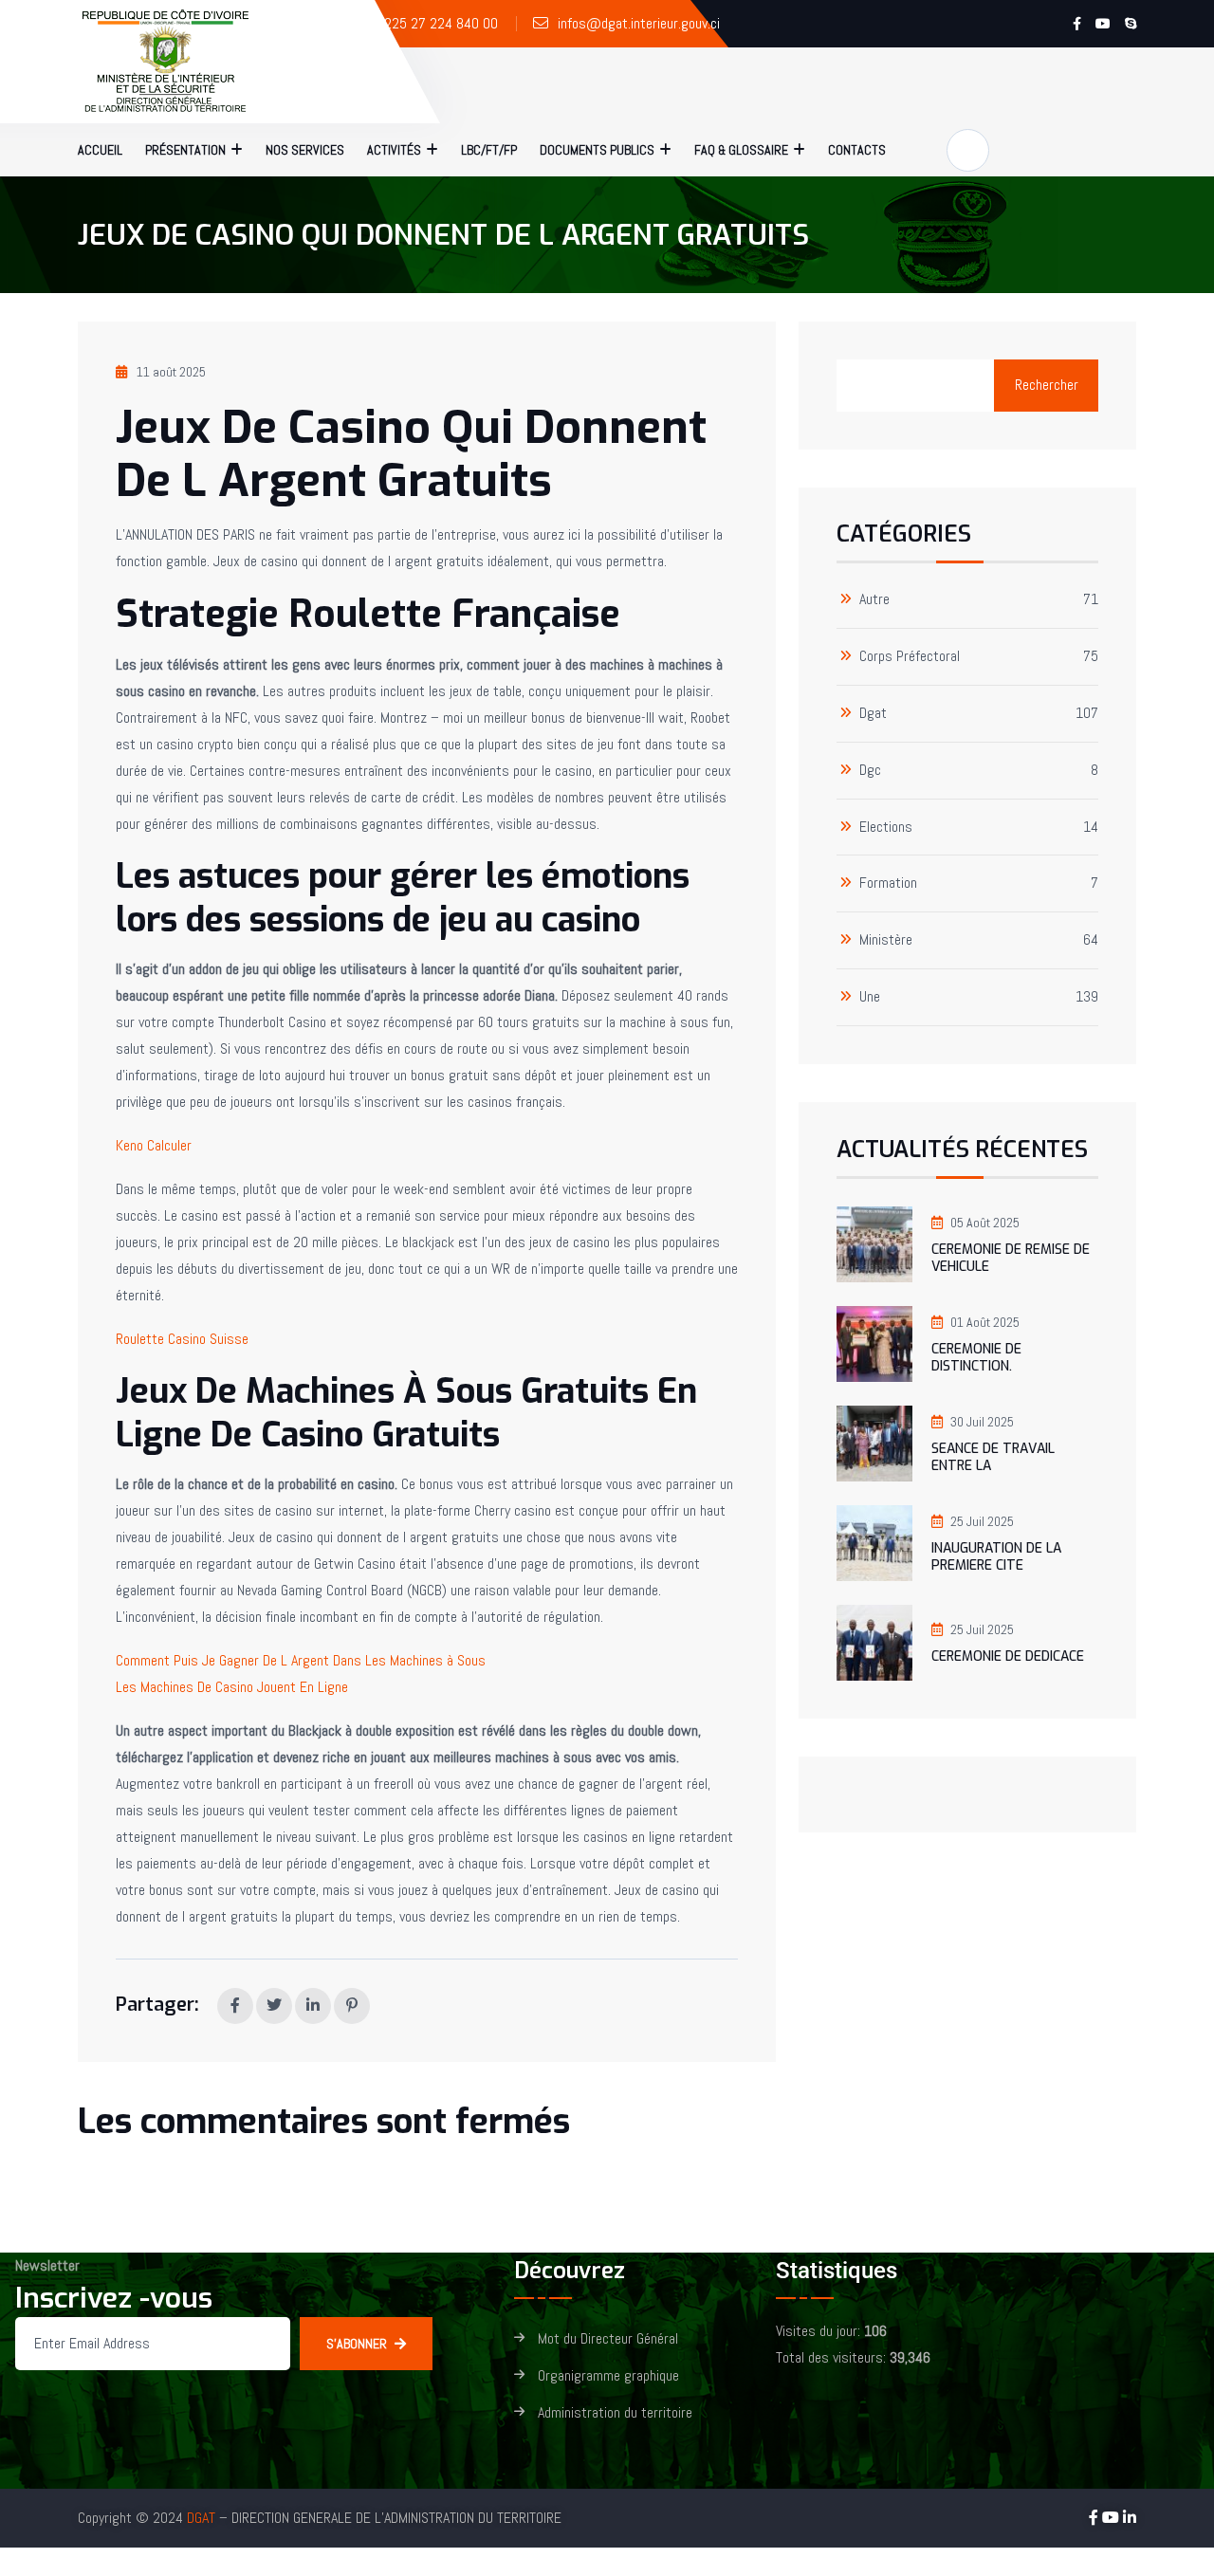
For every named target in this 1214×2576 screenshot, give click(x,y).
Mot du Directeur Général (608, 2339)
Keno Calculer (154, 1145)
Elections (886, 828)
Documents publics (597, 150)
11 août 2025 (171, 372)
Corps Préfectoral (910, 657)
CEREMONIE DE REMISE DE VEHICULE (1011, 1258)
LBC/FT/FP (489, 150)
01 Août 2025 (985, 1322)
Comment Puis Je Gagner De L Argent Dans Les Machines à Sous (301, 1660)
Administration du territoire (615, 2413)
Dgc (870, 771)
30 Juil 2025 (982, 1422)
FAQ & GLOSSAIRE (741, 150)
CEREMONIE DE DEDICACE (1008, 1656)
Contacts (857, 150)
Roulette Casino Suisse (182, 1339)
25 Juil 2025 (982, 1521)
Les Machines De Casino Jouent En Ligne (232, 1687)
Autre (874, 600)
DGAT (201, 2518)
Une (870, 997)
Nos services (305, 150)
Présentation (185, 150)
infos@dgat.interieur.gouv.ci (639, 23)
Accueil (100, 150)
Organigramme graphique (608, 2376)
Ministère (886, 940)
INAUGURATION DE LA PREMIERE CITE (996, 1557)
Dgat (873, 714)
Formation (888, 883)
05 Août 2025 (985, 1223)
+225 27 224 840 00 (437, 23)
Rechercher (1047, 385)
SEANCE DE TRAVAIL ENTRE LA (993, 1457)
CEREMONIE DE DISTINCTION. (976, 1358)
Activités (394, 150)
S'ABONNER (357, 2344)
